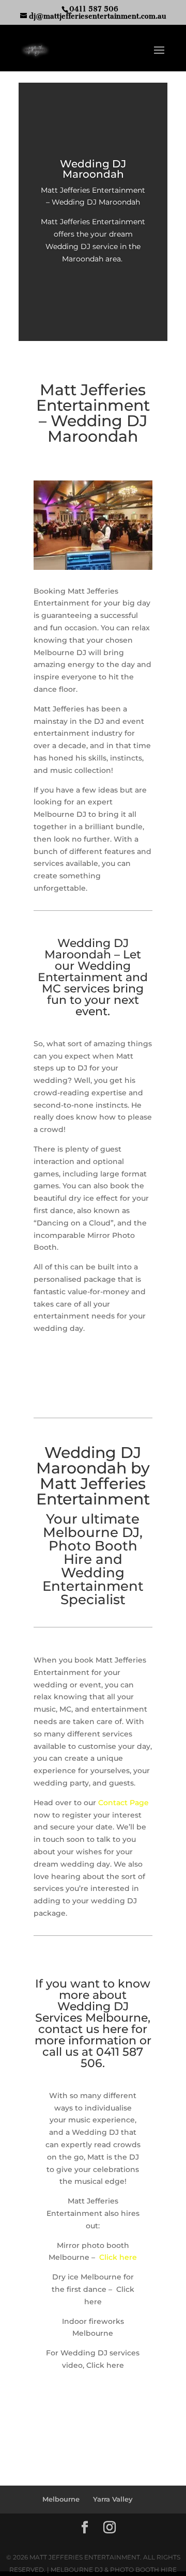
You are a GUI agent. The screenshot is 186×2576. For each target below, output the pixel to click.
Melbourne (61, 2499)
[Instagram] (110, 2528)
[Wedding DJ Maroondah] (93, 567)
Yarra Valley (113, 2499)
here (115, 2029)
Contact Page (123, 1803)
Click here (118, 2257)
